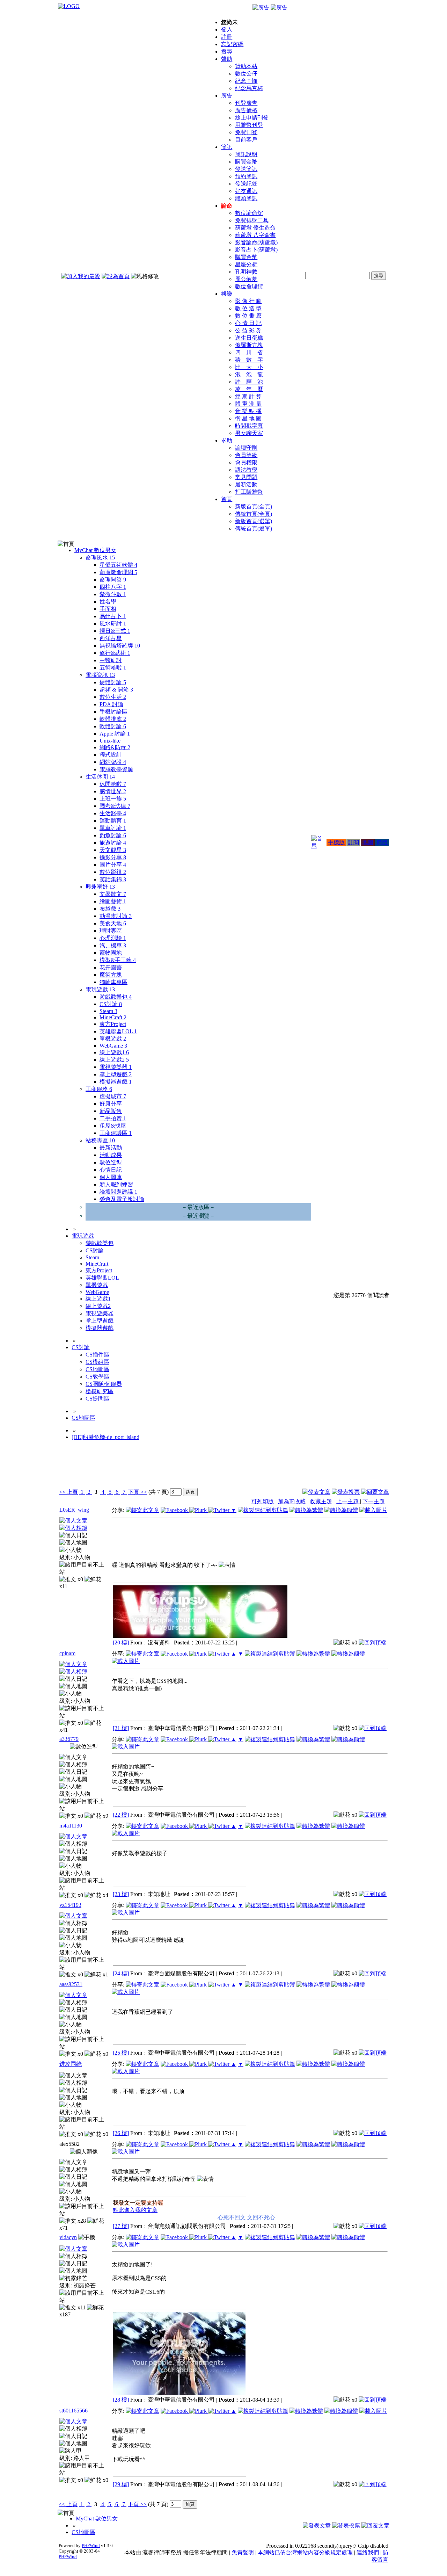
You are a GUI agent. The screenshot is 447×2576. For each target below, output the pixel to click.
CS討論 (111, 1004)
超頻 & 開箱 (116, 690)
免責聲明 (243, 2552)
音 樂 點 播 (248, 411)
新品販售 (111, 1111)
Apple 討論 (115, 734)
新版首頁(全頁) (254, 506)
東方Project (113, 1024)
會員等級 (246, 455)
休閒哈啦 (113, 784)
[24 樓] (121, 1973)
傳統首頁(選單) (254, 529)
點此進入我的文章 (135, 2210)
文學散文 (113, 894)
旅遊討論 (113, 843)
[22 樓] (121, 1815)
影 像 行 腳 (248, 301)
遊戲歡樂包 (116, 997)
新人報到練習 (116, 1184)
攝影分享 (113, 857)
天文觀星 (113, 850)
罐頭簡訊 (246, 198)
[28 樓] (121, 2400)
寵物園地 (111, 953)
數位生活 (113, 697)
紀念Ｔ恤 (246, 81)
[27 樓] (121, 2226)
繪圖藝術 (113, 901)
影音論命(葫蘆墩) (256, 242)
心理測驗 (113, 938)
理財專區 (111, 931)
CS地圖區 (97, 1369)
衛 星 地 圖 (248, 418)
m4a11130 (71, 1826)
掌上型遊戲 (116, 1074)
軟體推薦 (113, 719)
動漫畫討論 (116, 916)
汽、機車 (113, 945)
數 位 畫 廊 (248, 316)
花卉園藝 (111, 967)
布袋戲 (110, 909)
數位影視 (113, 872)
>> (143, 1492)
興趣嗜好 (100, 887)
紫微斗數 (113, 594)
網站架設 (113, 762)
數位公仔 (246, 74)
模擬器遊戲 (116, 1082)
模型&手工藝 (118, 960)
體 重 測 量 (248, 404)
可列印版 (263, 1501)
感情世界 (113, 791)
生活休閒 (100, 777)
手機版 (336, 842)
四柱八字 (113, 587)
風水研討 (113, 624)
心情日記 (111, 1170)
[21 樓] (121, 1728)
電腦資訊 (100, 675)
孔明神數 (246, 272)
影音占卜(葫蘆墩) (256, 250)
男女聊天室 (249, 433)
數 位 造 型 (248, 308)
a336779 (69, 1739)
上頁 (72, 1492)
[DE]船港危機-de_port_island (105, 1437)
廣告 (227, 96)
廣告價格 (246, 110)
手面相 (108, 609)
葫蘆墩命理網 (118, 572)
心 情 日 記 (248, 323)
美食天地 (113, 923)
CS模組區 (97, 1362)
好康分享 (111, 1104)
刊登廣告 (246, 103)
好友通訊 (246, 191)
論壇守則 (246, 448)
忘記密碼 (232, 44)
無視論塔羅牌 (120, 646)
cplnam (67, 1653)
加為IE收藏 (292, 1501)
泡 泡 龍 (249, 374)
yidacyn (68, 2237)
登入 (227, 30)
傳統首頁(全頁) (254, 514)
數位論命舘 (249, 213)
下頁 (134, 1492)
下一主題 (374, 1501)
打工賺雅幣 (249, 492)
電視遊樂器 (116, 1067)
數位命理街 (249, 286)
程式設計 (111, 755)
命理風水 (100, 558)
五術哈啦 (113, 668)
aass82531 (71, 1984)
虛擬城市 (113, 1096)
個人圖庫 (111, 1177)
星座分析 (246, 264)
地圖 (368, 842)
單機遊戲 (113, 1039)
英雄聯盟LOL (118, 1031)
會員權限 (246, 462)
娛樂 (227, 294)
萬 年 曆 (249, 389)
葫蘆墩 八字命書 (255, 235)
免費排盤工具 (252, 220)
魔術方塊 (111, 975)
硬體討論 (113, 682)
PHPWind (91, 2545)
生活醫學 (113, 813)
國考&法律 (115, 806)
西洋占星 (111, 638)
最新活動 (246, 484)
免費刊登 (246, 132)
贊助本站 (246, 66)
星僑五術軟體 (118, 565)
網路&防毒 (115, 747)
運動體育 (113, 821)
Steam (108, 1011)
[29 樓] (121, 2484)
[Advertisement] (351, 1469)
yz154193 (70, 1905)
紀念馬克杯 (249, 88)
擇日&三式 (115, 631)
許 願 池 (249, 382)
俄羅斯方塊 (249, 345)
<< (63, 1492)
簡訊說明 (246, 154)
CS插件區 (97, 1355)
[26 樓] (121, 2133)
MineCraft (113, 1017)
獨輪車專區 (113, 982)
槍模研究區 (100, 1391)
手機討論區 (113, 712)
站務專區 (100, 1140)
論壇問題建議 (118, 1192)
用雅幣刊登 (249, 125)
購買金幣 (246, 162)
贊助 (227, 59)
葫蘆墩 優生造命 (255, 228)
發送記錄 (246, 184)
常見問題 (246, 477)
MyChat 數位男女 (95, 550)
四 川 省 (249, 352)
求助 (227, 440)
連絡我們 (368, 2552)
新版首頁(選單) (254, 521)
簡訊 (227, 147)
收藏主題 (321, 1501)
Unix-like (110, 741)
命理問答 (113, 580)
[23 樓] (121, 1894)
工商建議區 (116, 1133)
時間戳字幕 (249, 426)
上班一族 (113, 799)
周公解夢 (246, 279)
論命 (227, 206)
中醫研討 (111, 660)
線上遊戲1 (114, 1052)
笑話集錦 (113, 879)
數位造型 (111, 1162)
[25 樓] (121, 2053)
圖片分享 (113, 865)
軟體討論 (113, 726)
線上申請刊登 (252, 118)
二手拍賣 (113, 1118)
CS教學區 (97, 1377)
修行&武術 (115, 653)
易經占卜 (113, 616)
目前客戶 (246, 140)
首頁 (227, 499)
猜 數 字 (249, 360)
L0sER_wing (74, 1510)
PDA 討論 (111, 704)
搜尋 (227, 52)
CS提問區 (97, 1399)
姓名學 (108, 602)
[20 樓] (121, 1642)
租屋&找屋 (113, 1126)
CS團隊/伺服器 (104, 1384)
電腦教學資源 (116, 769)
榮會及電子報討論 (122, 1199)
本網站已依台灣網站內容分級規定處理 (305, 2552)
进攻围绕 (71, 2064)
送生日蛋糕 (249, 338)
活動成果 (111, 1155)
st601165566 (74, 2411)
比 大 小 (249, 367)
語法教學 (246, 470)
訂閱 (353, 842)
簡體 (382, 842)
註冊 (227, 37)
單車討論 (113, 828)
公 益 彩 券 (248, 330)
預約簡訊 (246, 176)
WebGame (113, 1046)
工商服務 (99, 1089)
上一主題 (348, 1501)
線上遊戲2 (114, 1060)
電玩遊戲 (100, 989)
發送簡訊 (246, 169)
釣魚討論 (113, 835)
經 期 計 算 (248, 396)
